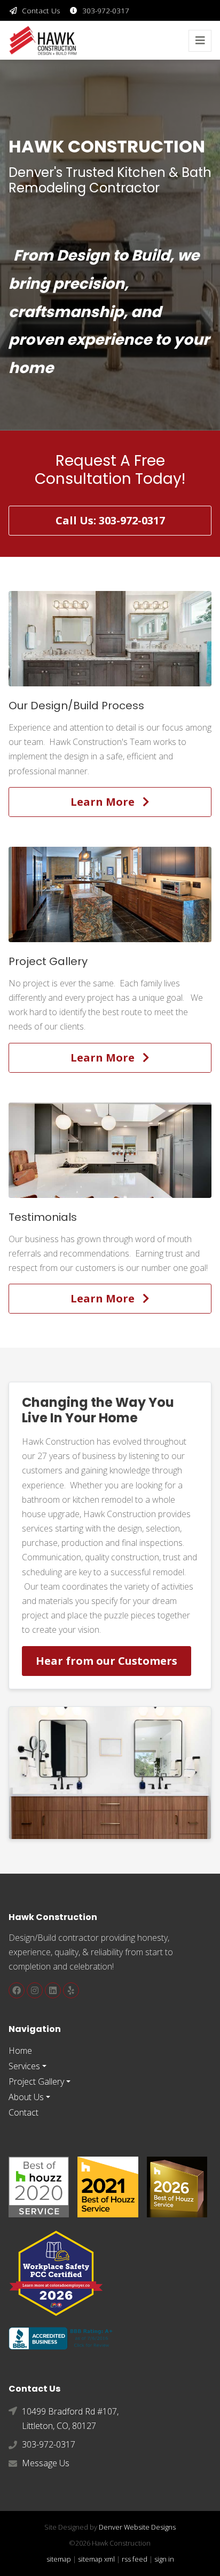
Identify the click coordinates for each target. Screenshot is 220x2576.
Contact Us (41, 10)
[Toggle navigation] (200, 41)
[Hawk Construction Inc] (53, 1990)
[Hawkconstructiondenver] (17, 1990)
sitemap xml (96, 2559)
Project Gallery (36, 2081)
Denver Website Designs (137, 2527)
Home (20, 2051)
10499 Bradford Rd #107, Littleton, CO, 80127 (70, 2419)
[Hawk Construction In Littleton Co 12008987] (63, 2337)
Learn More (107, 802)
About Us (26, 2097)
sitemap (59, 2559)
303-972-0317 (106, 10)
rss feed (135, 2559)
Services (24, 2066)
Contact (23, 2112)
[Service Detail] (110, 639)
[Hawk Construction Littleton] (71, 1990)
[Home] (43, 40)
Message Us (46, 2463)
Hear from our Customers (107, 1661)
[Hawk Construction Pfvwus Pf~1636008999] (39, 2186)
